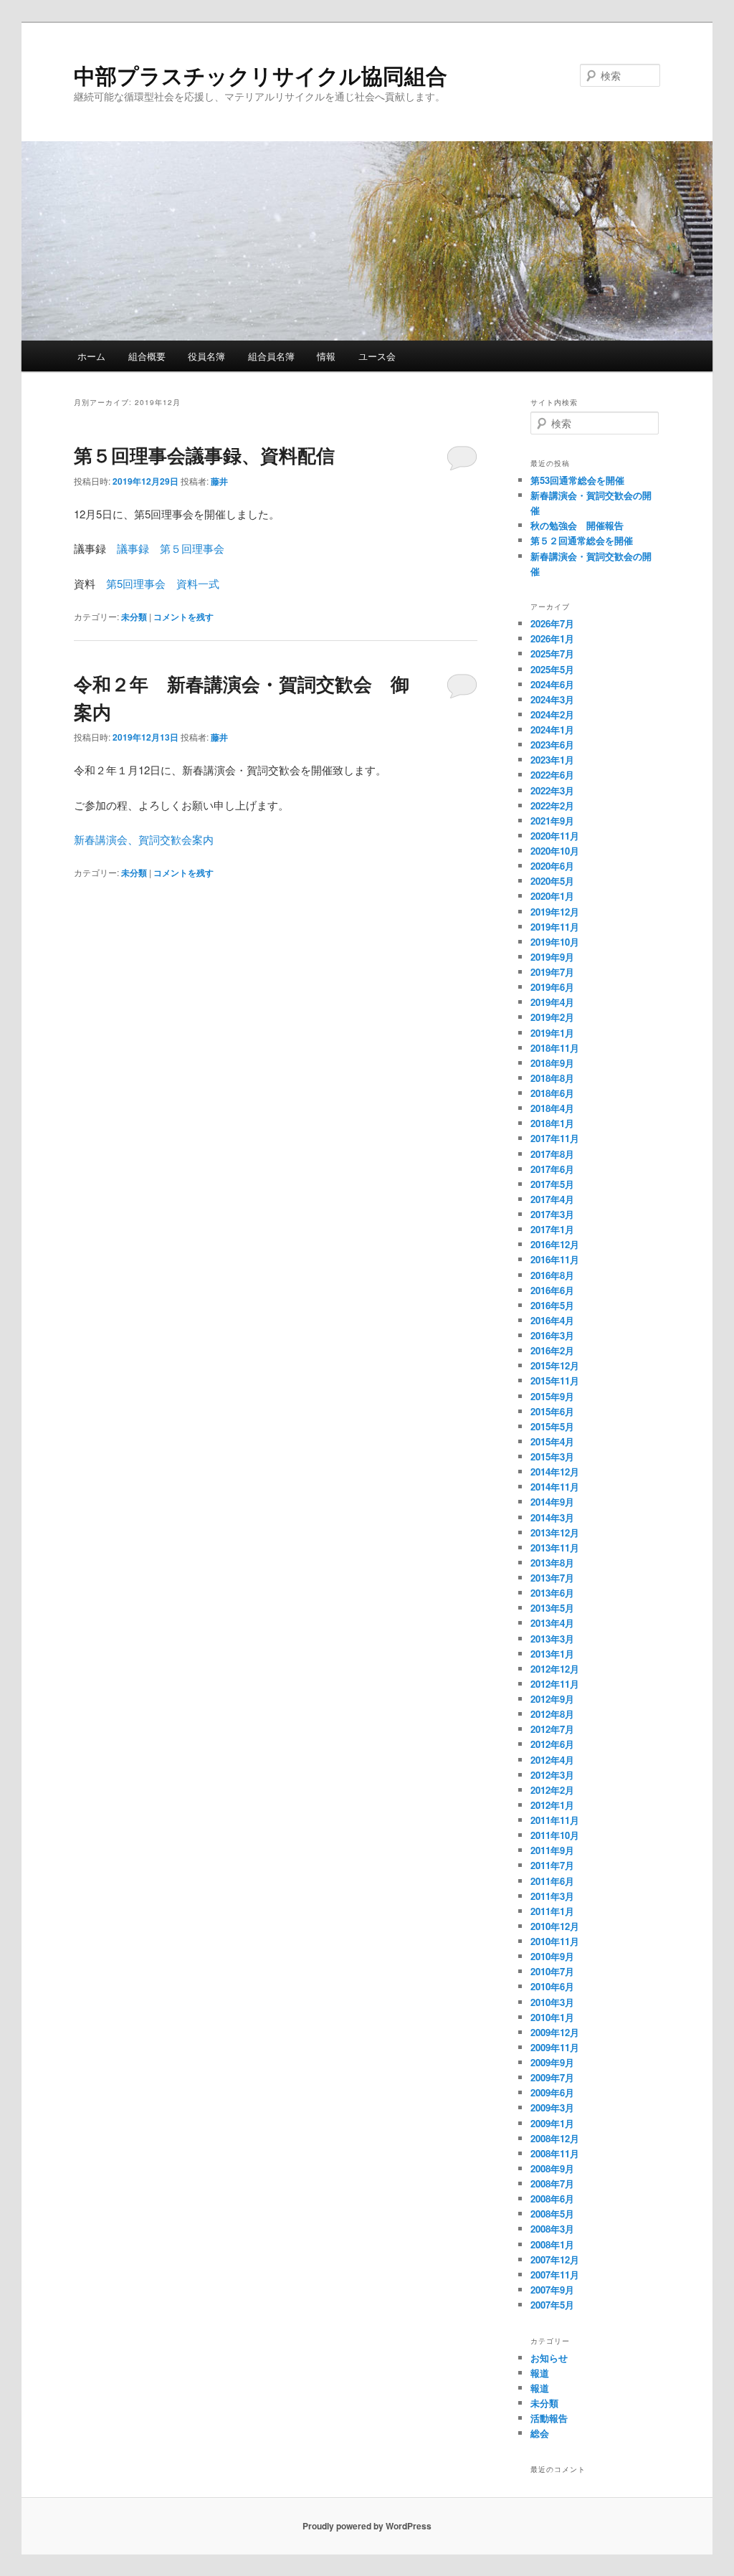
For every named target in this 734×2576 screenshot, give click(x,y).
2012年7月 (552, 1729)
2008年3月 (552, 2229)
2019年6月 (552, 987)
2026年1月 (552, 638)
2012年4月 (552, 1760)
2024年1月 (552, 729)
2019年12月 (555, 912)
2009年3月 (552, 2107)
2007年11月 (555, 2275)
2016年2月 (552, 1350)
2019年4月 (552, 1002)
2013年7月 (552, 1578)
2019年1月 (552, 1033)
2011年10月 (555, 1835)
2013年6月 (552, 1593)
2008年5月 (552, 2214)
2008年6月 (552, 2199)
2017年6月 (552, 1169)
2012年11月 (555, 1684)
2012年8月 (552, 1714)
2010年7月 (552, 1971)
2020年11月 (555, 836)
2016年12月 (555, 1244)
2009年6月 (552, 2092)
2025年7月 (552, 653)
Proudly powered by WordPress (367, 2526)
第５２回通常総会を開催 (582, 540)
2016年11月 (555, 1259)
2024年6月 (552, 684)
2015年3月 (552, 1456)
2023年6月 (552, 745)
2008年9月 (552, 2168)
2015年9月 (552, 1396)
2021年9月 (552, 821)
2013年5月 (552, 1608)
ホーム (91, 356)
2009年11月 (555, 2047)
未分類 (134, 617)
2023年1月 (552, 760)
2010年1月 (552, 2017)
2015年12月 (555, 1365)
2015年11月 (555, 1380)
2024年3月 (552, 699)
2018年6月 (552, 1093)
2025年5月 (552, 669)
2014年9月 (552, 1502)
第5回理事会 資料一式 (163, 583)
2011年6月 (552, 1881)
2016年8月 (552, 1275)
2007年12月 (555, 2259)
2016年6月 (552, 1290)
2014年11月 (555, 1487)
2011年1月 (552, 1911)
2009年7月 (552, 2077)
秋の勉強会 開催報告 (577, 525)
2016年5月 (552, 1305)
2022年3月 (552, 790)
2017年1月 (552, 1229)
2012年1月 (552, 1805)
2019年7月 (552, 972)
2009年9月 (552, 2062)
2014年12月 (555, 1472)
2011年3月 (552, 1896)
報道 (540, 2373)
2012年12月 (555, 1669)
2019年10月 (555, 942)
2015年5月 (552, 1426)
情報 (326, 356)
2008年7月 (552, 2183)
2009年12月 (555, 2032)
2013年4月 (552, 1623)
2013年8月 (552, 1563)
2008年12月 (555, 2138)
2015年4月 (552, 1441)
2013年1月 (552, 1654)
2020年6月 (552, 866)
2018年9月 (552, 1063)
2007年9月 (552, 2290)
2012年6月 (552, 1744)
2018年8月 (552, 1078)
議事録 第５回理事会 (171, 548)
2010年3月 (552, 2002)
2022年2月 (552, 805)
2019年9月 (552, 957)
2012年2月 (552, 1790)
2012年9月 (552, 1699)
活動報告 (549, 2418)
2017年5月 (552, 1184)
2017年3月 (552, 1214)
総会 (540, 2433)
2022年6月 (552, 775)
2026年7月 (552, 623)
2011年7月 (552, 1865)
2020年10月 (555, 851)
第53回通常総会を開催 (577, 480)
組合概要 (147, 356)
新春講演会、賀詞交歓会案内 (144, 839)
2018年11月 (555, 1048)
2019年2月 (552, 1017)
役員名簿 (206, 356)
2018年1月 (552, 1123)
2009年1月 (552, 2123)
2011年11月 (555, 1820)
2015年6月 (552, 1411)
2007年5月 (552, 2305)
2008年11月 (555, 2153)
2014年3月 (552, 1517)
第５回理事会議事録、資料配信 (204, 455)
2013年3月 (552, 1639)
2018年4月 (552, 1108)
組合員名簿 (271, 356)
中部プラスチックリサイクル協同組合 (261, 75)
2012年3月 (552, 1775)
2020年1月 (552, 896)
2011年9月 (552, 1850)
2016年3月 (552, 1335)
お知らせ (549, 2358)
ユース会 (377, 356)
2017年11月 (555, 1138)
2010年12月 (555, 1926)
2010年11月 (555, 1941)
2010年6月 (552, 1986)
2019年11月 (555, 927)
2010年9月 (552, 1956)
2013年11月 (555, 1548)
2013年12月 (555, 1532)
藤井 (219, 481)
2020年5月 (552, 881)
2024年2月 (552, 714)
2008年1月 (552, 2244)
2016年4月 (552, 1320)
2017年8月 (552, 1154)
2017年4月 (552, 1199)
